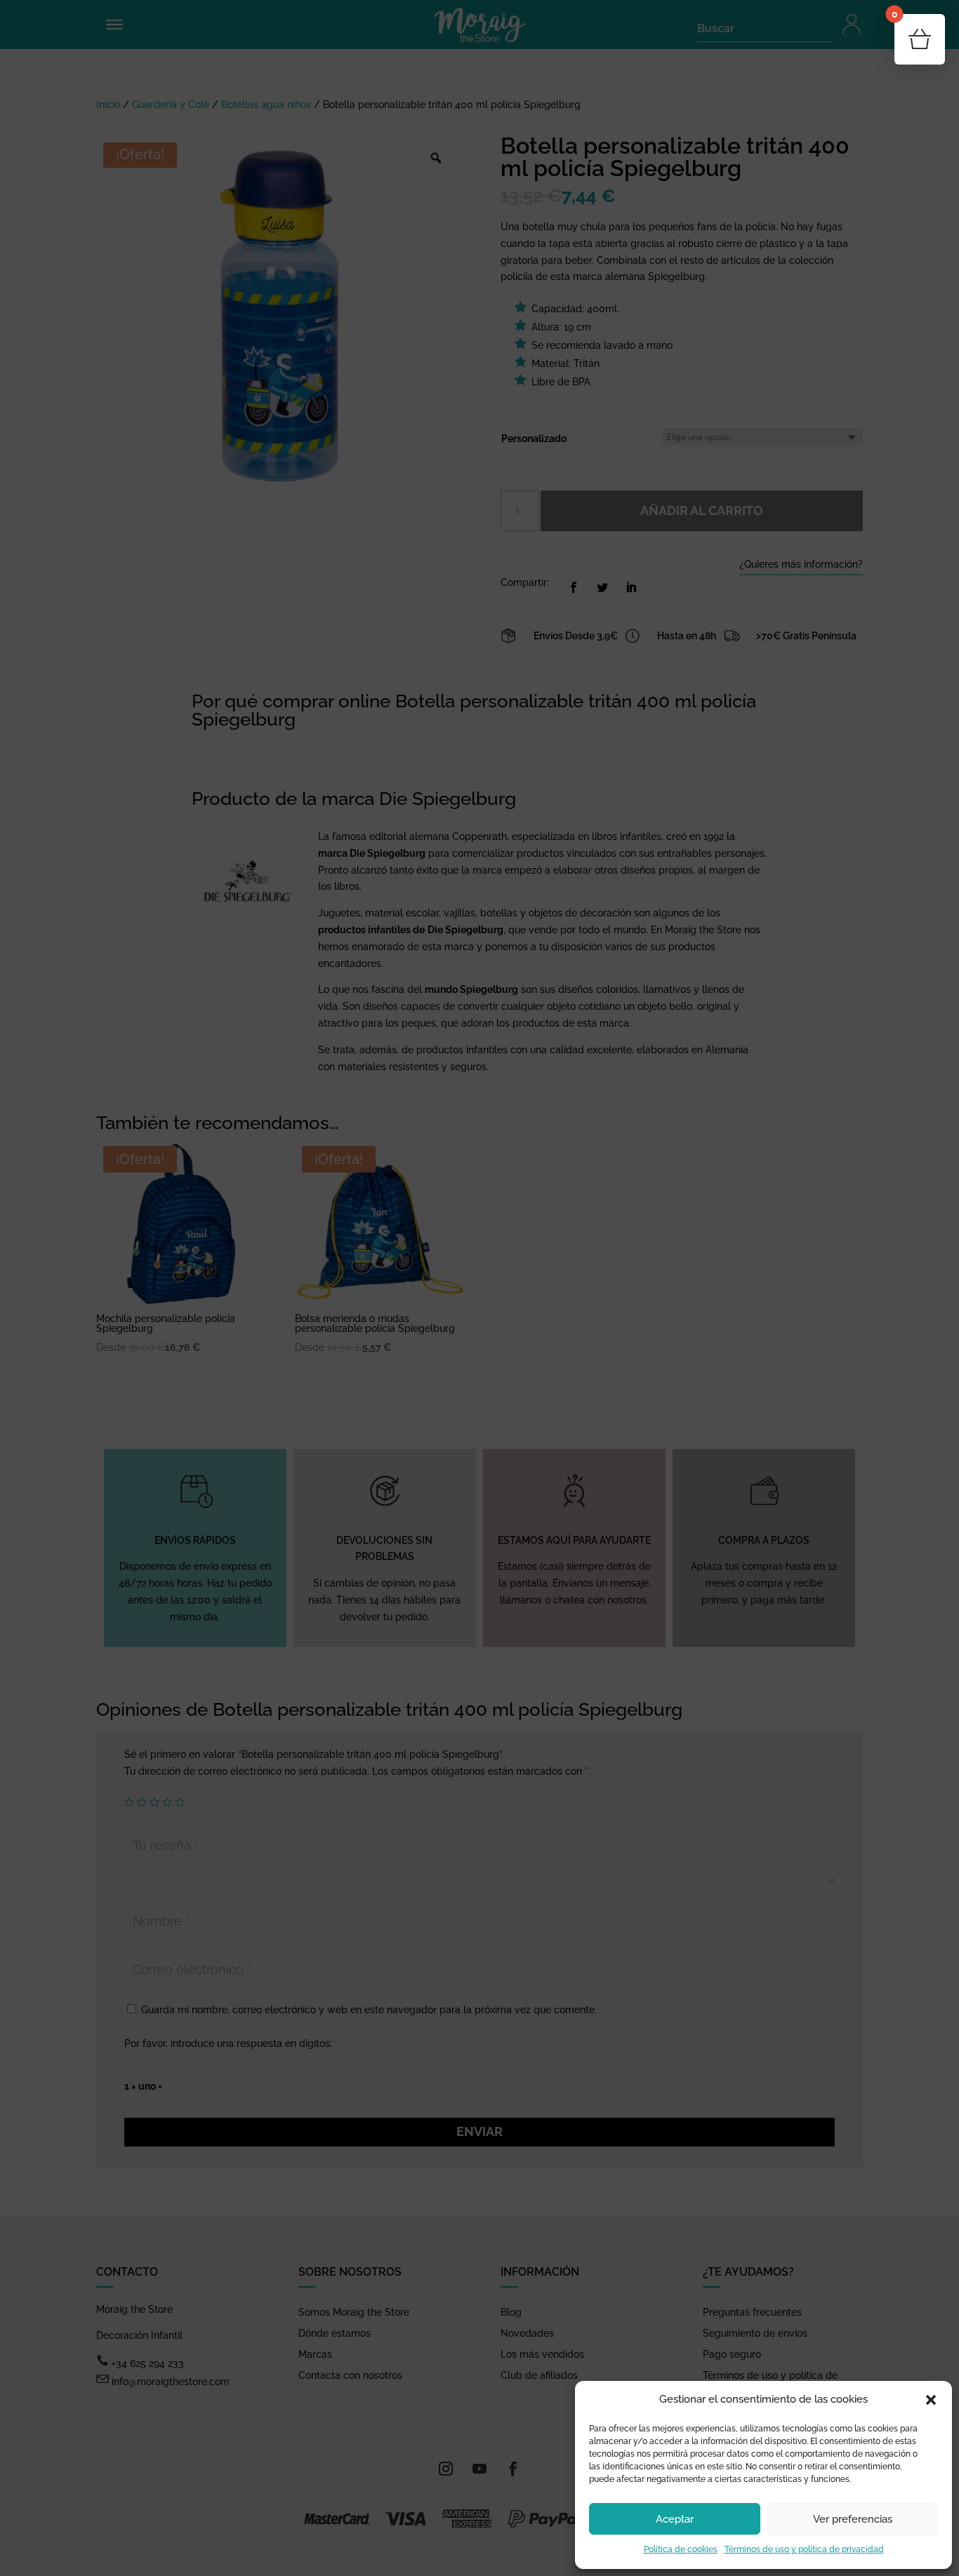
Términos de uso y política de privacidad (804, 2549)
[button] (931, 2400)
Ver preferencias (853, 2519)
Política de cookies (681, 2549)
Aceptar (675, 2519)
